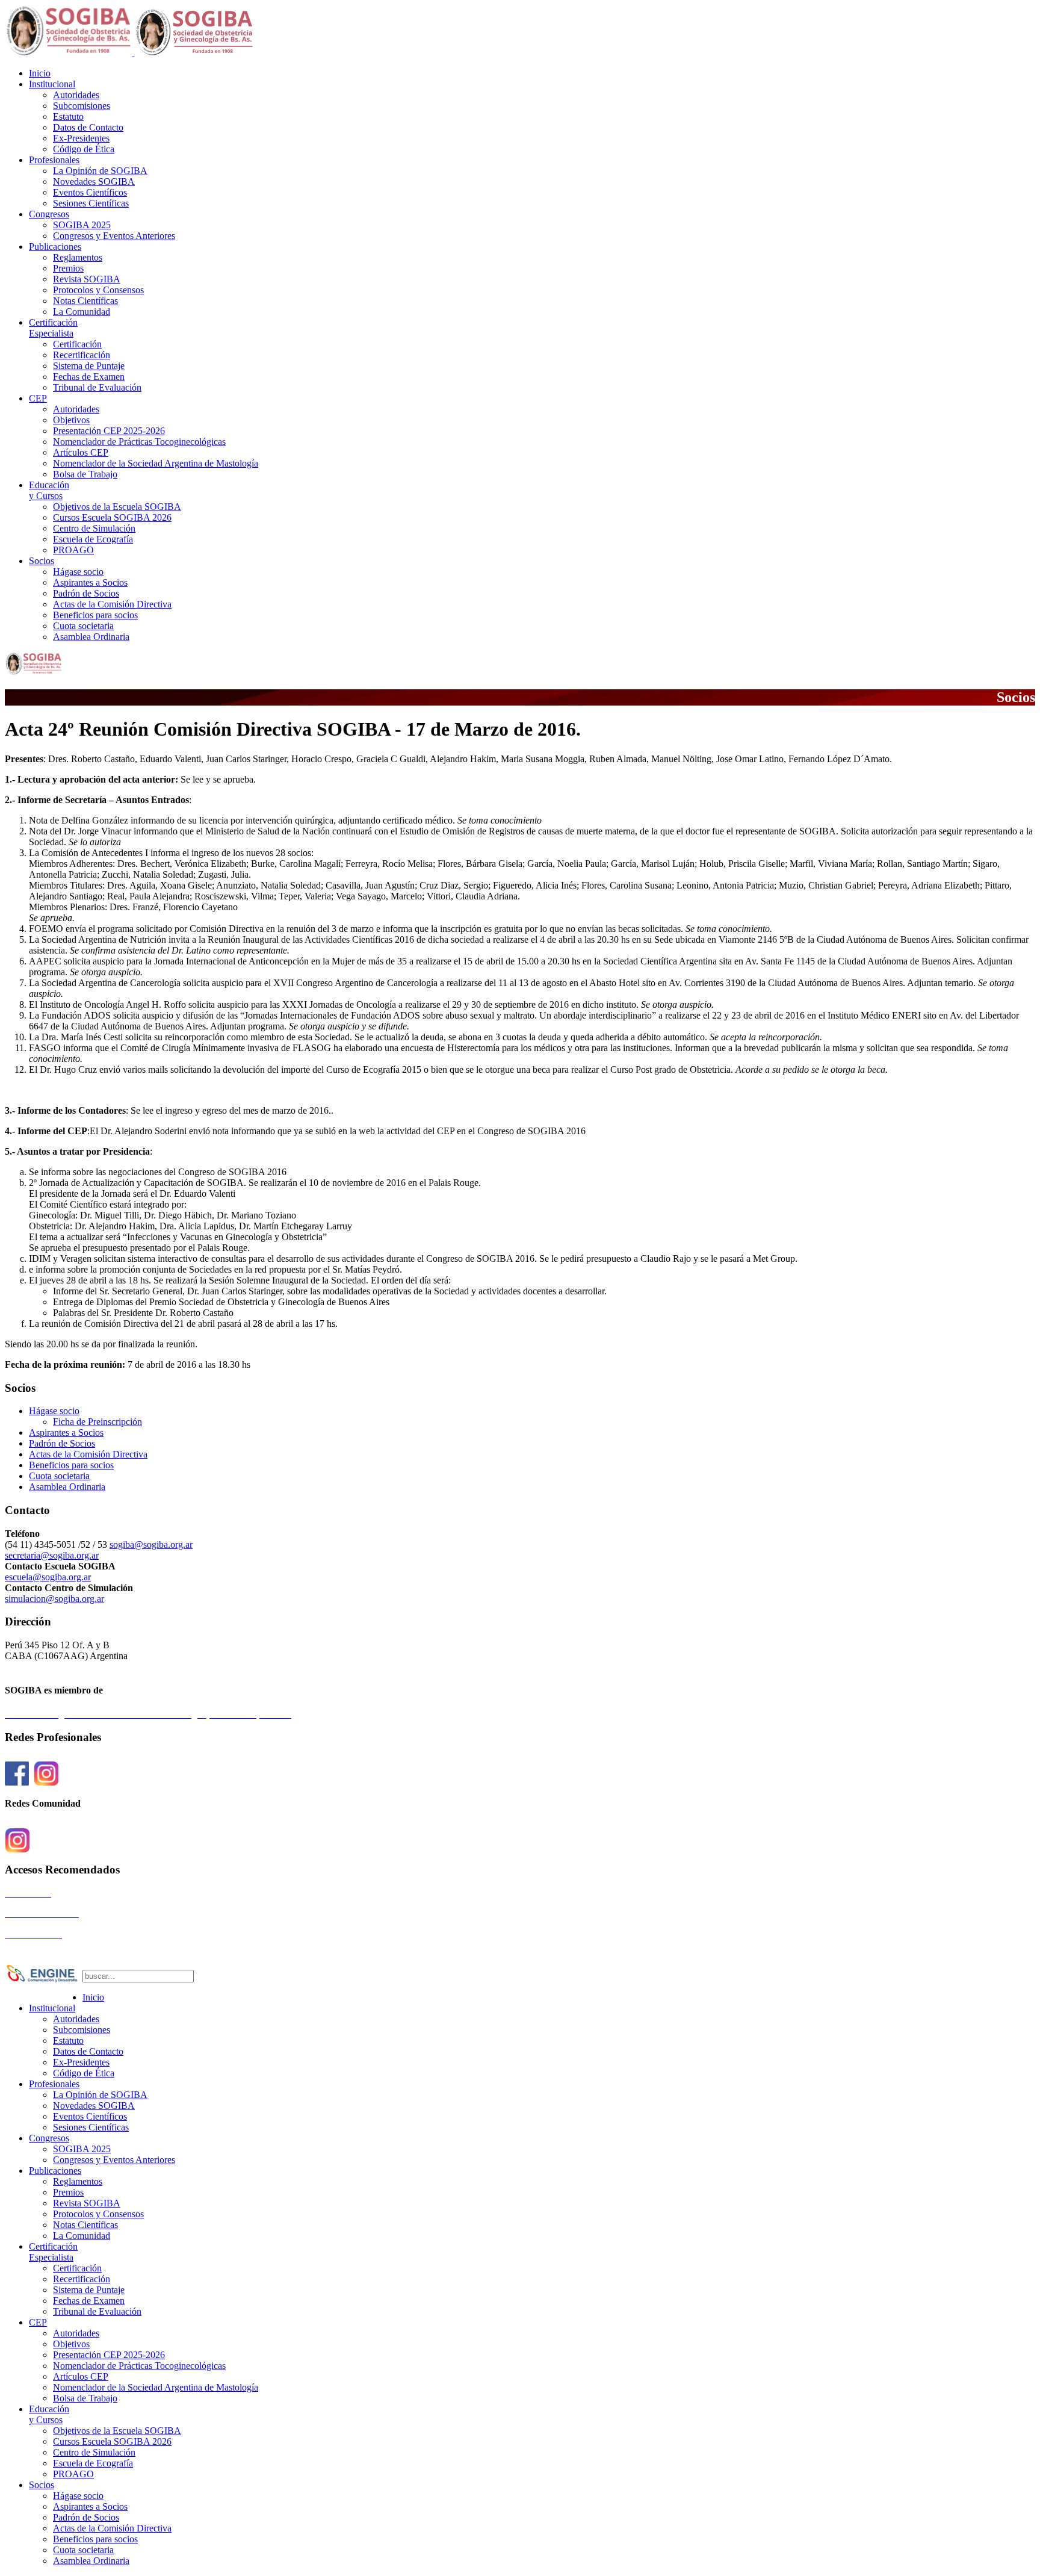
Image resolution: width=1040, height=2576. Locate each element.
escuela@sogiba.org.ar (48, 1577)
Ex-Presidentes (81, 138)
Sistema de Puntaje (89, 366)
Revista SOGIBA (87, 279)
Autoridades (76, 95)
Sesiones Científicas (91, 203)
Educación (49, 490)
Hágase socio (78, 572)
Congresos (49, 214)
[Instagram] (46, 1780)
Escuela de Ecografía (93, 539)
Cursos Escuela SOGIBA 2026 (112, 517)
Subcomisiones (82, 106)
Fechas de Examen (89, 377)
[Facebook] (17, 1780)
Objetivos (71, 420)
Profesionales (54, 160)
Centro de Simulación (94, 528)
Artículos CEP (81, 452)
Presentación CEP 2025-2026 (109, 431)
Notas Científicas (85, 301)
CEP (38, 398)
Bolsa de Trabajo (85, 474)
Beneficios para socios (95, 615)
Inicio (40, 73)
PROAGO (73, 550)
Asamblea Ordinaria (91, 637)
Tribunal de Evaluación (97, 387)
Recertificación (82, 355)
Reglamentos (78, 257)
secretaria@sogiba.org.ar (52, 1555)
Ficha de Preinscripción (97, 1422)
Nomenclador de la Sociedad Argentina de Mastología (156, 463)
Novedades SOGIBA (94, 182)
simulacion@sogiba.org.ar (54, 1599)
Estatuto (68, 116)
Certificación (53, 328)
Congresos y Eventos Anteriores (114, 236)
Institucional (52, 84)
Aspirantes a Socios (90, 582)
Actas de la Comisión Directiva (112, 604)
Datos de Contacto (88, 127)
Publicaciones (55, 247)
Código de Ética (84, 149)
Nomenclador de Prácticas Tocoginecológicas (139, 442)
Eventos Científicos (90, 192)
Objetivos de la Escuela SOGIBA (117, 507)
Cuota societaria (83, 626)
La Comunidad (82, 312)
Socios (42, 561)
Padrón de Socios (86, 593)
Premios (68, 268)
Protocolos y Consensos (98, 290)
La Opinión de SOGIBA (100, 171)
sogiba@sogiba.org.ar (151, 1544)
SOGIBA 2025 (82, 225)
